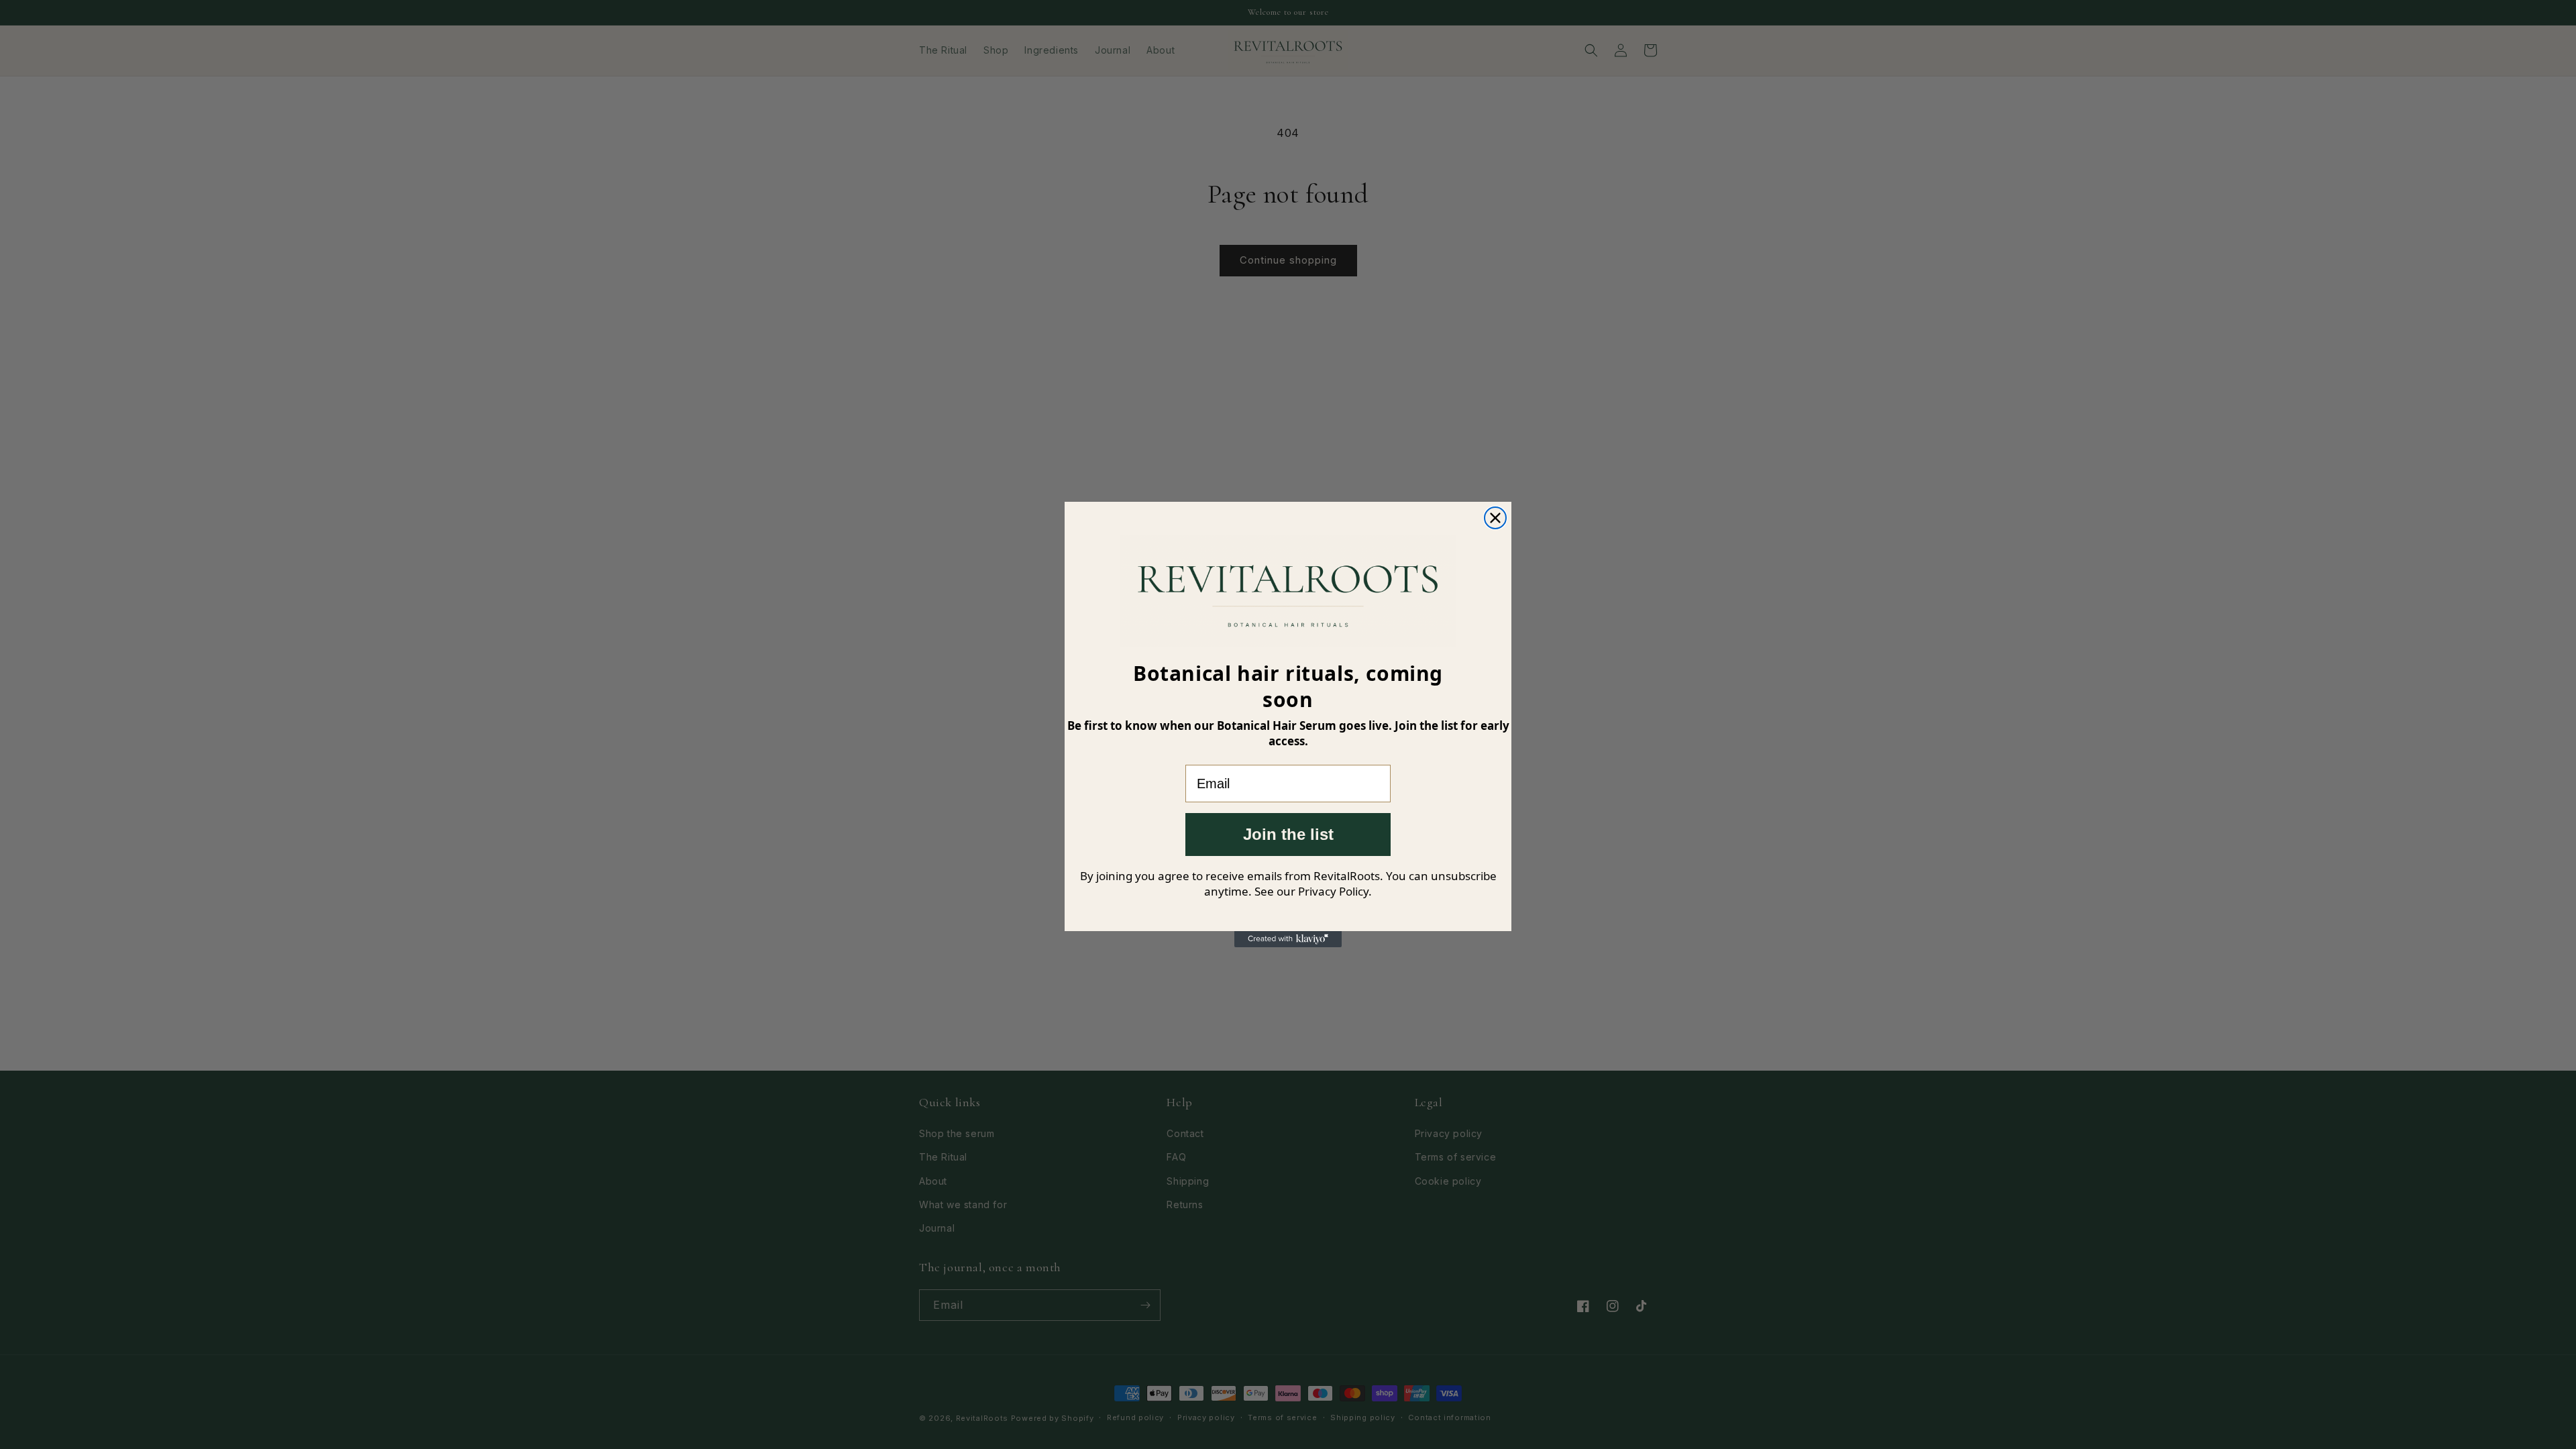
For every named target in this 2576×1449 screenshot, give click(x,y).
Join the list (1288, 834)
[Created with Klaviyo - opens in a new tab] (1288, 939)
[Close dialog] (1495, 518)
